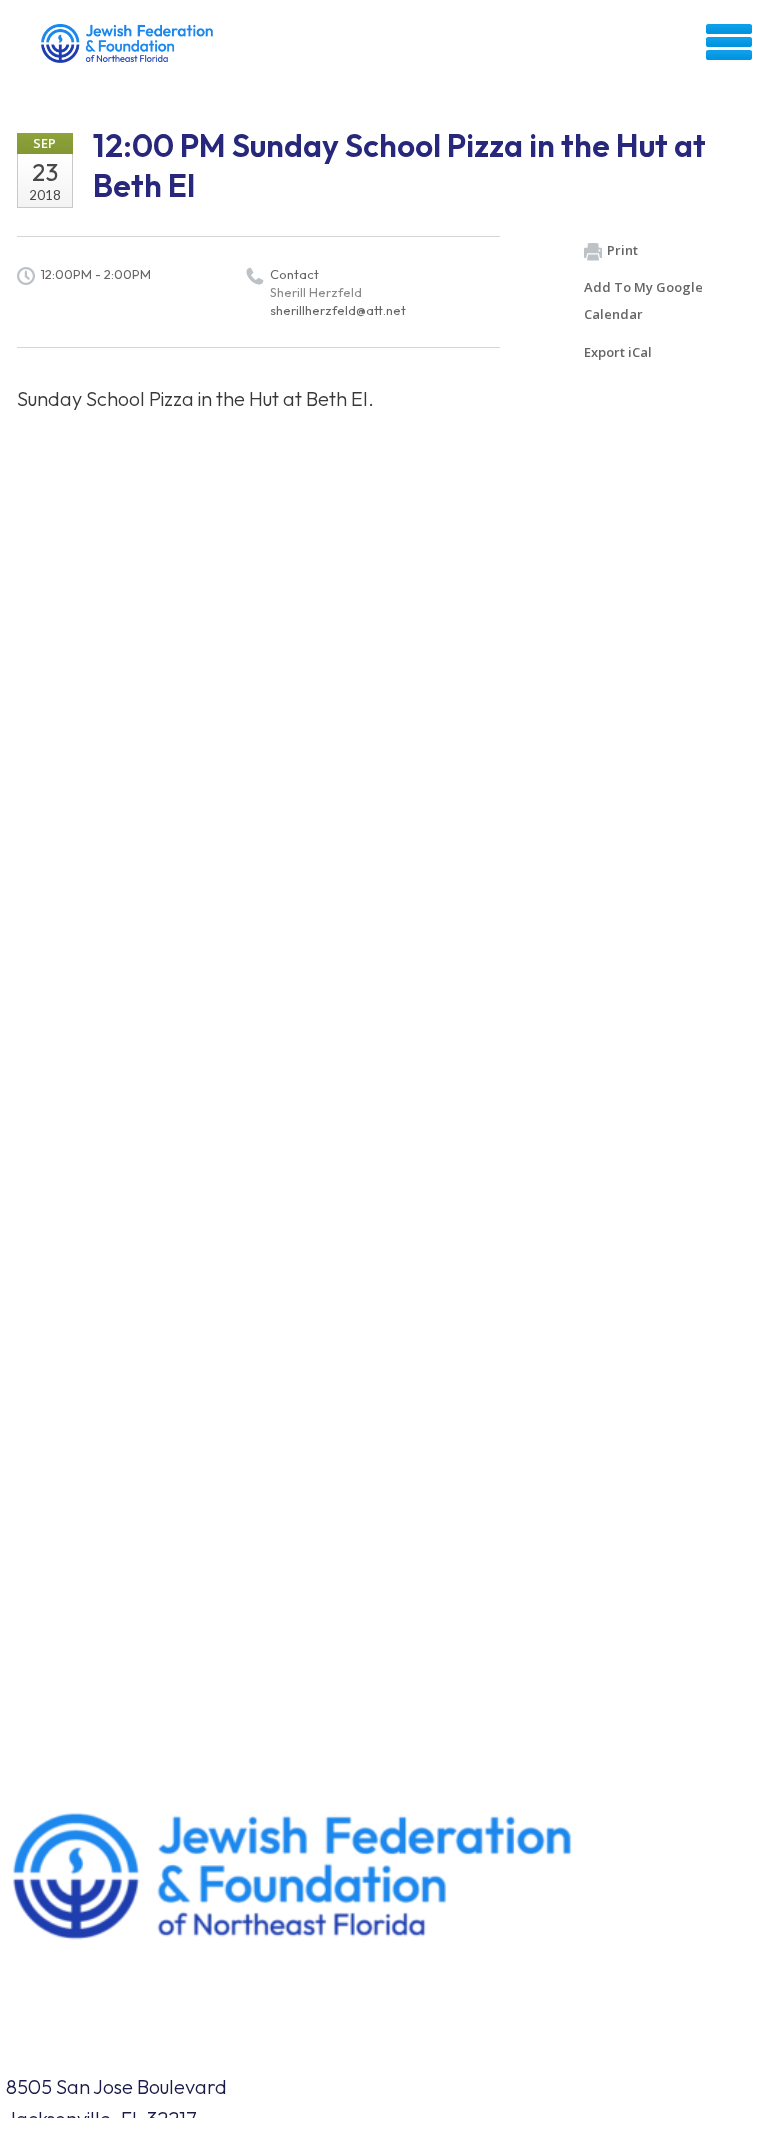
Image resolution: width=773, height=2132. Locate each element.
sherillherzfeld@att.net (338, 310)
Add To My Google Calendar (643, 300)
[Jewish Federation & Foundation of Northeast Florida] (129, 49)
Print (622, 250)
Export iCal (618, 352)
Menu (729, 42)
